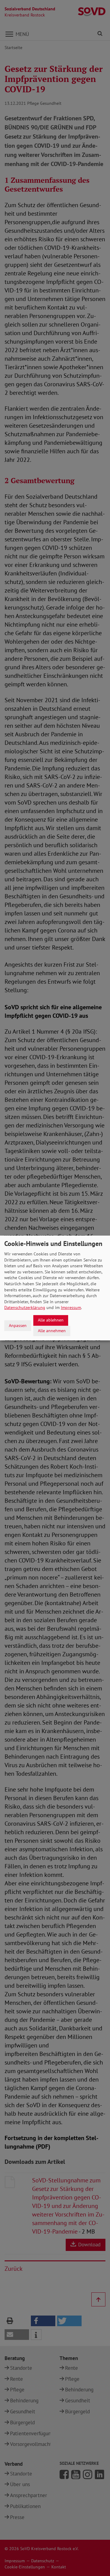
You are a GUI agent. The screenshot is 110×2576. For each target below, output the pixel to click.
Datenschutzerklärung (25, 1307)
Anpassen (18, 1325)
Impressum (71, 1307)
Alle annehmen (52, 1331)
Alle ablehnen (51, 1320)
